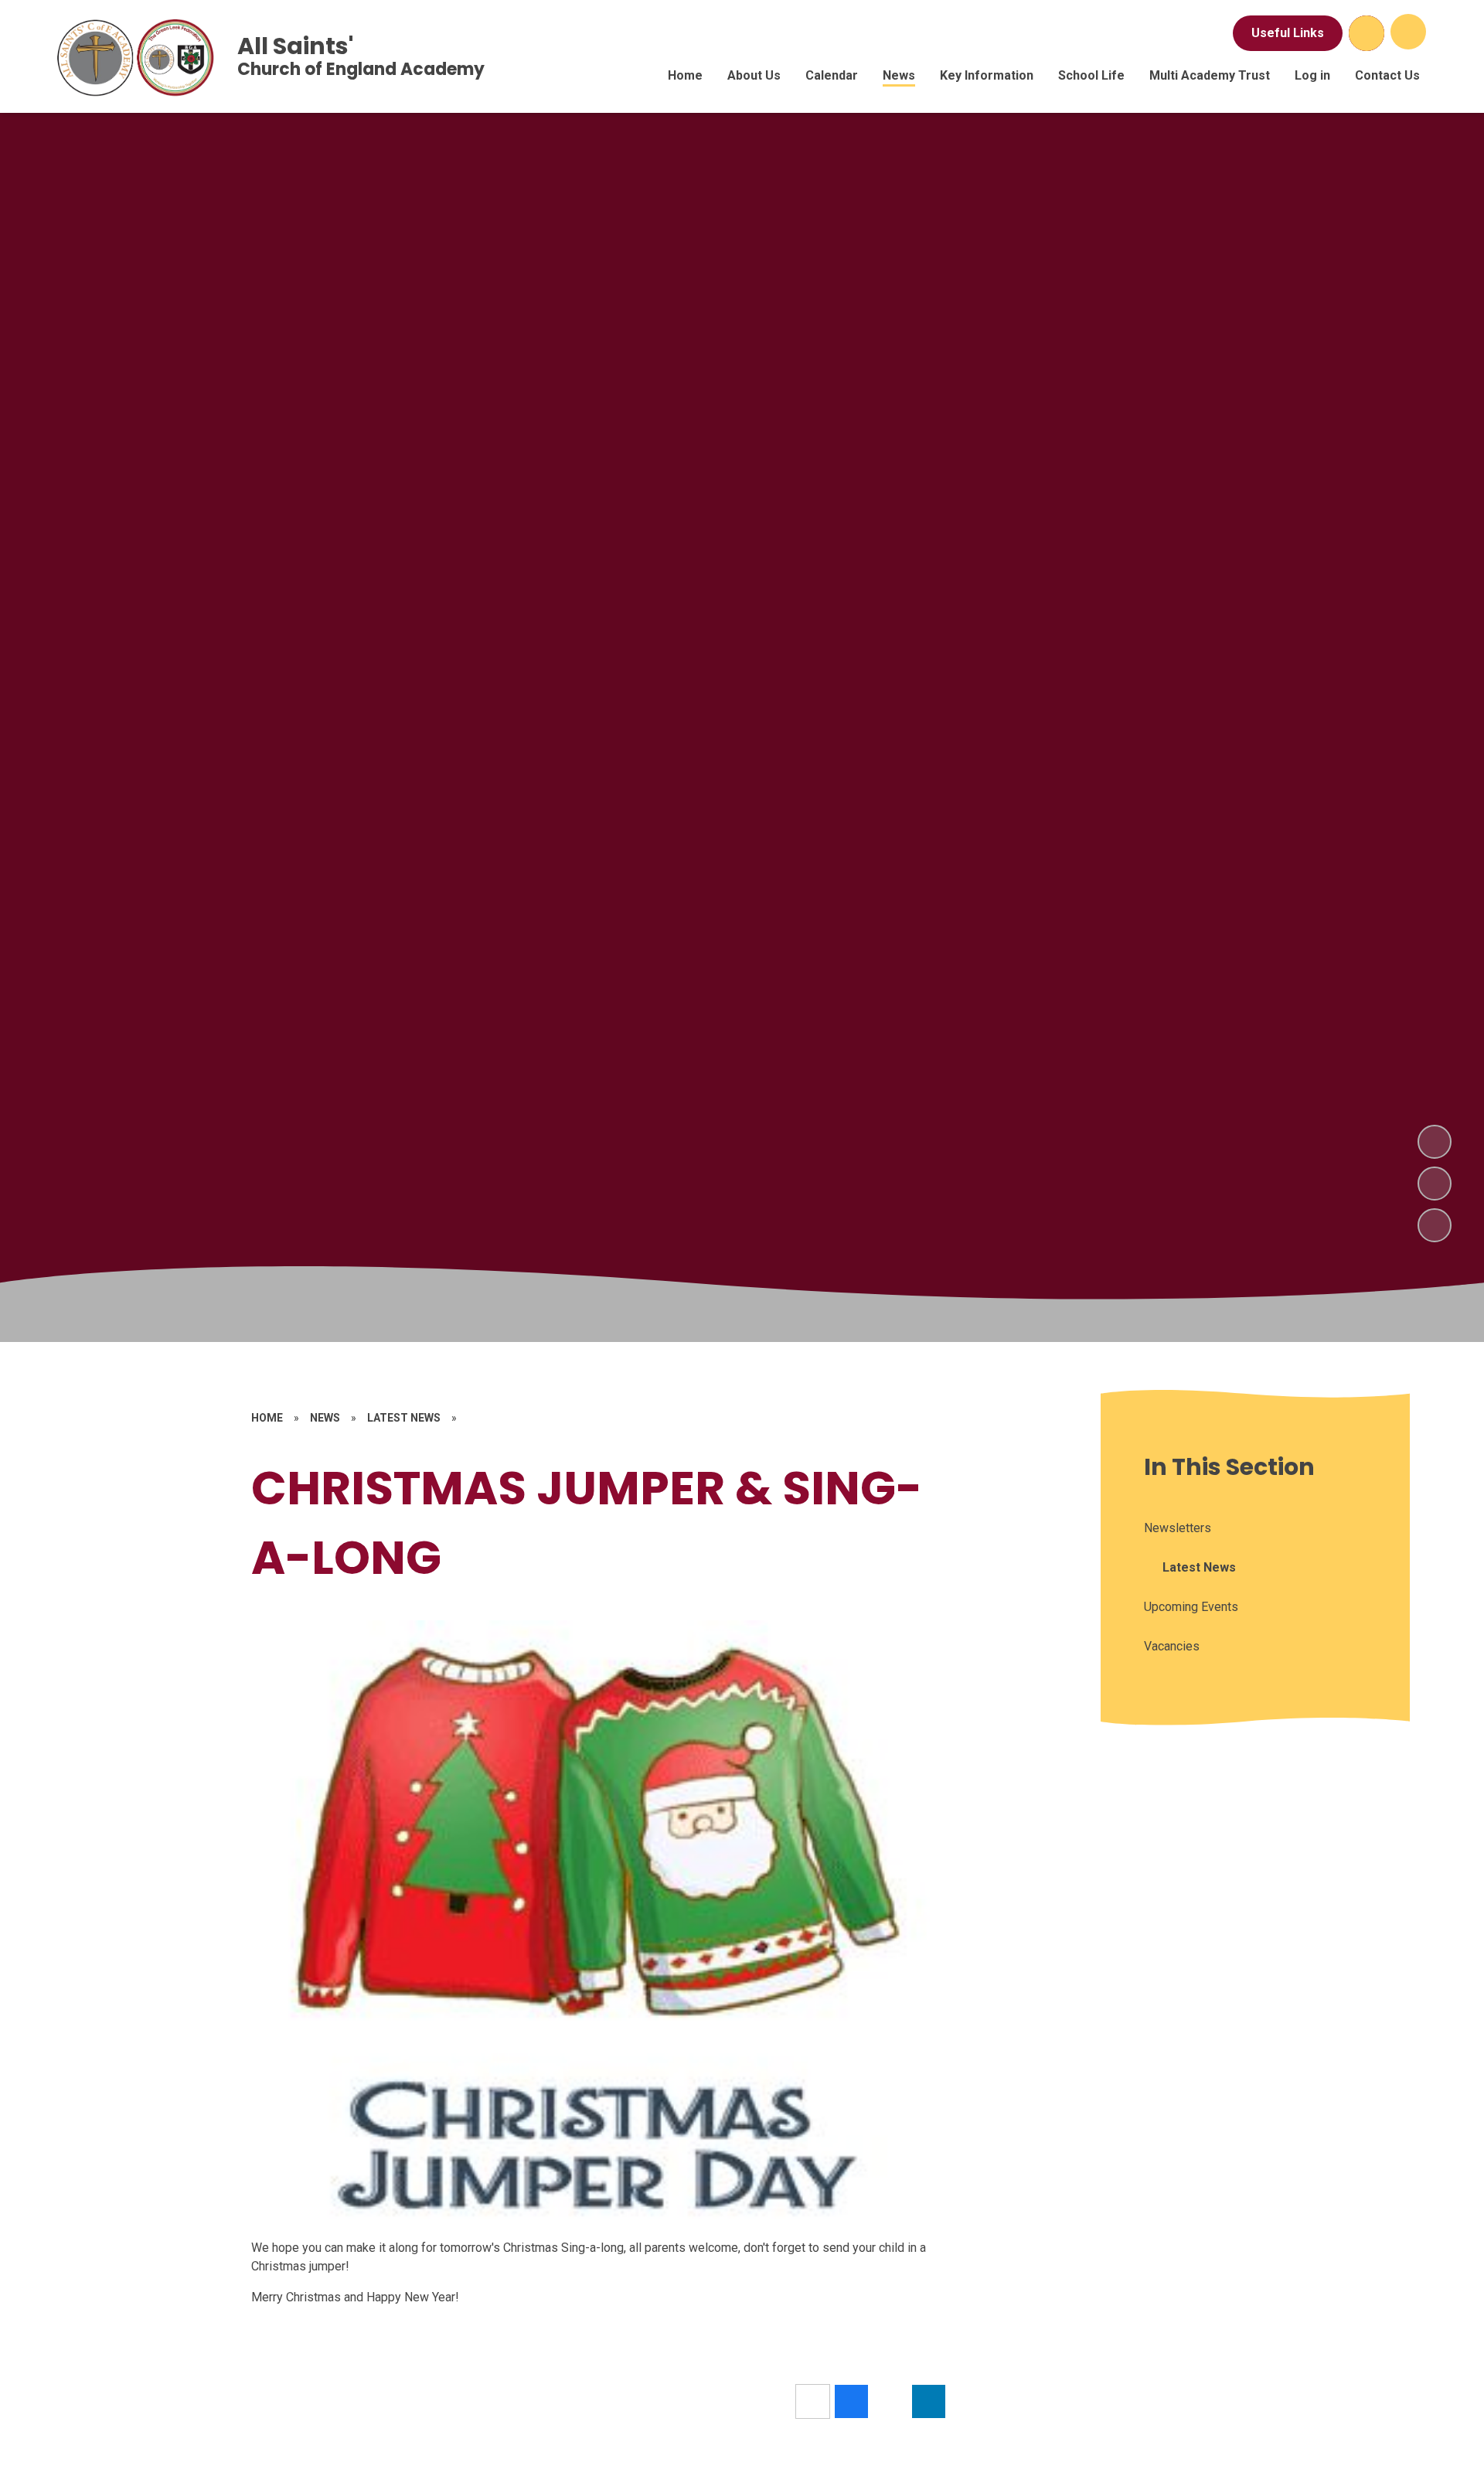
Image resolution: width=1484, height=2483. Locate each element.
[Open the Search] (1367, 33)
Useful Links (1288, 33)
